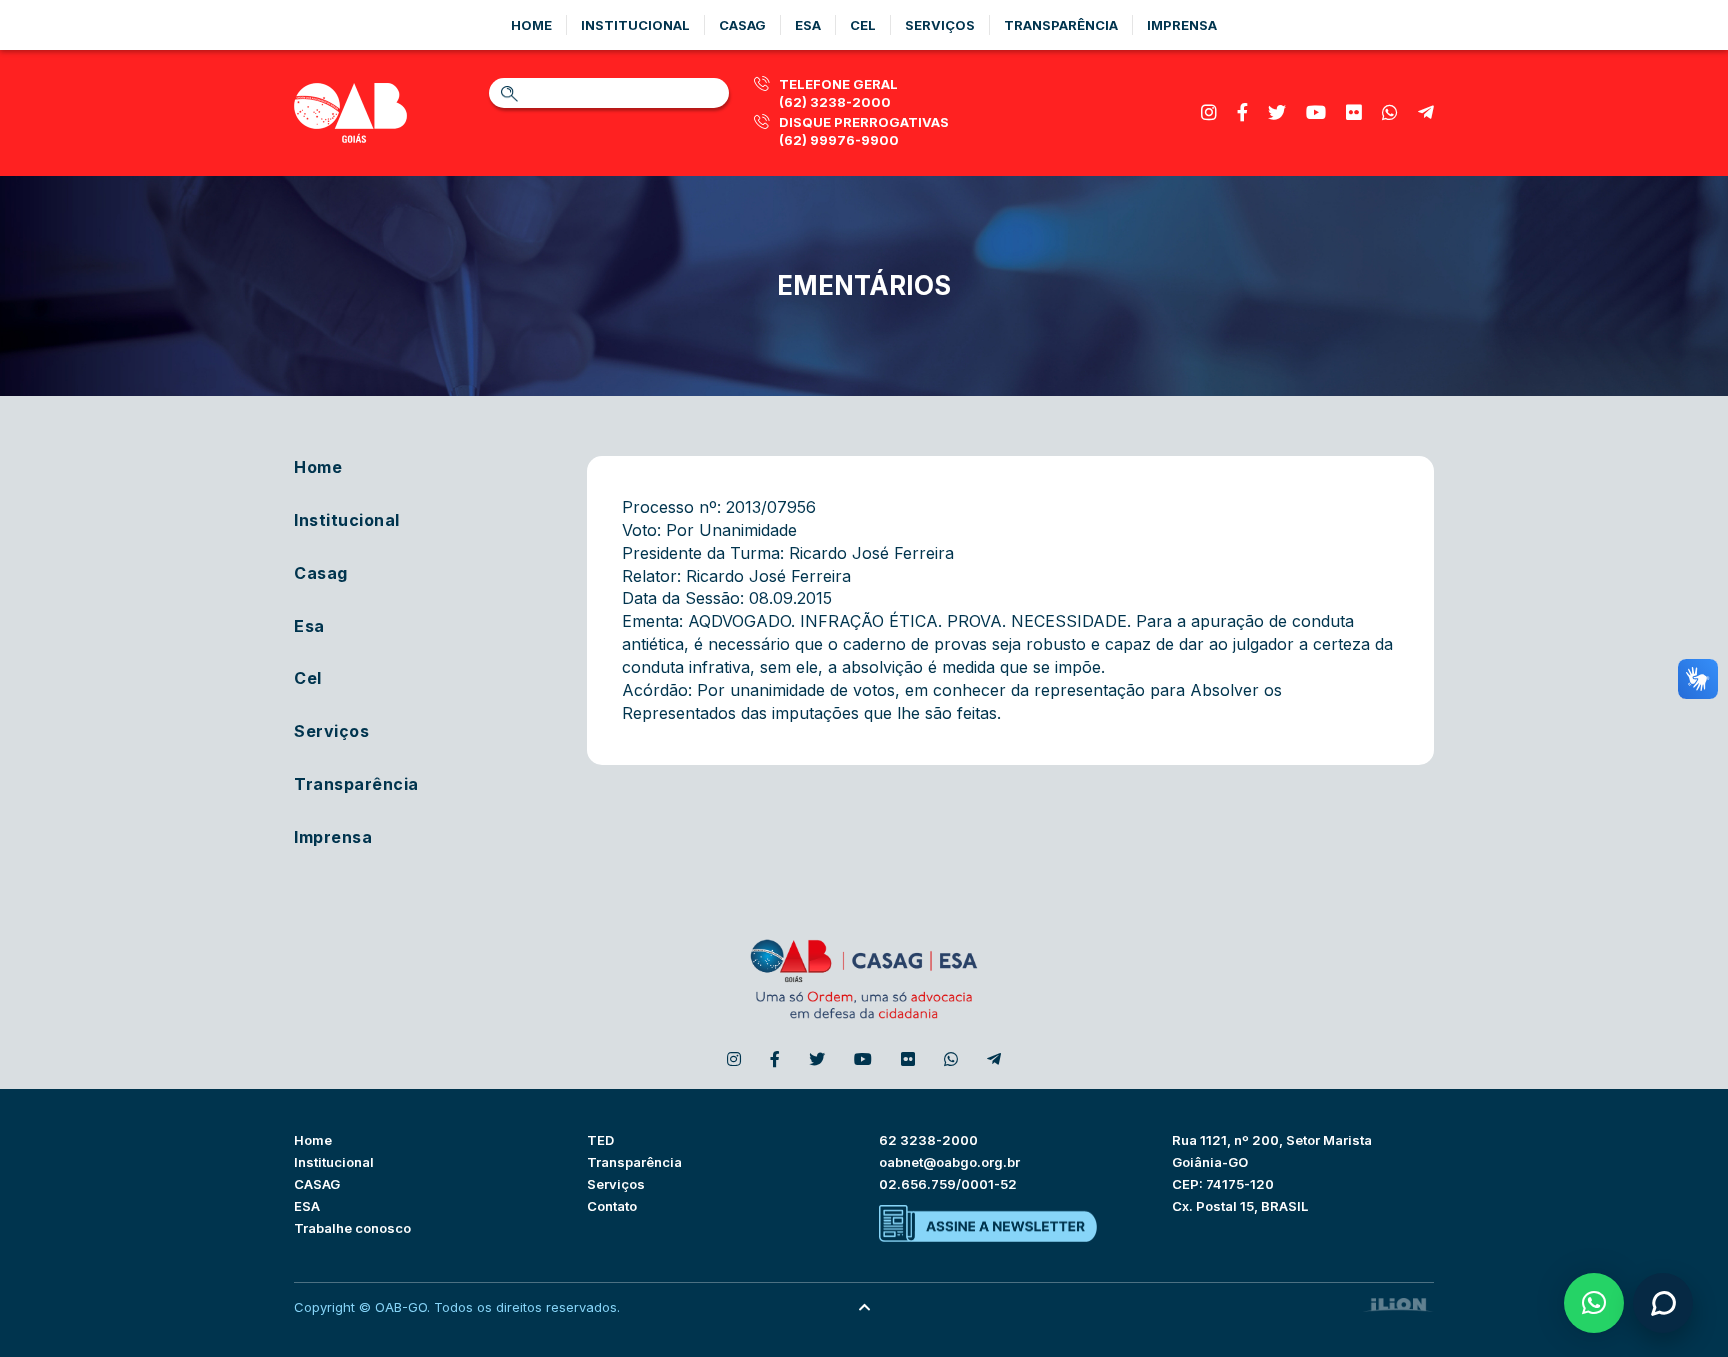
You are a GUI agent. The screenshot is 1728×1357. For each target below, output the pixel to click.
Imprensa (1182, 25)
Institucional (635, 25)
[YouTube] (1316, 112)
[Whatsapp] (1390, 112)
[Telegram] (1426, 112)
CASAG (317, 1184)
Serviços (940, 25)
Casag (742, 25)
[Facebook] (1242, 112)
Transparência (1061, 25)
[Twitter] (1277, 112)
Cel (863, 25)
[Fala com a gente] (1663, 1303)
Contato (612, 1206)
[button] (1594, 1303)
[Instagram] (1209, 112)
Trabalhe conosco (352, 1228)
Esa (808, 25)
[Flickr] (1354, 112)
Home (531, 25)
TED (600, 1140)
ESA (307, 1206)
